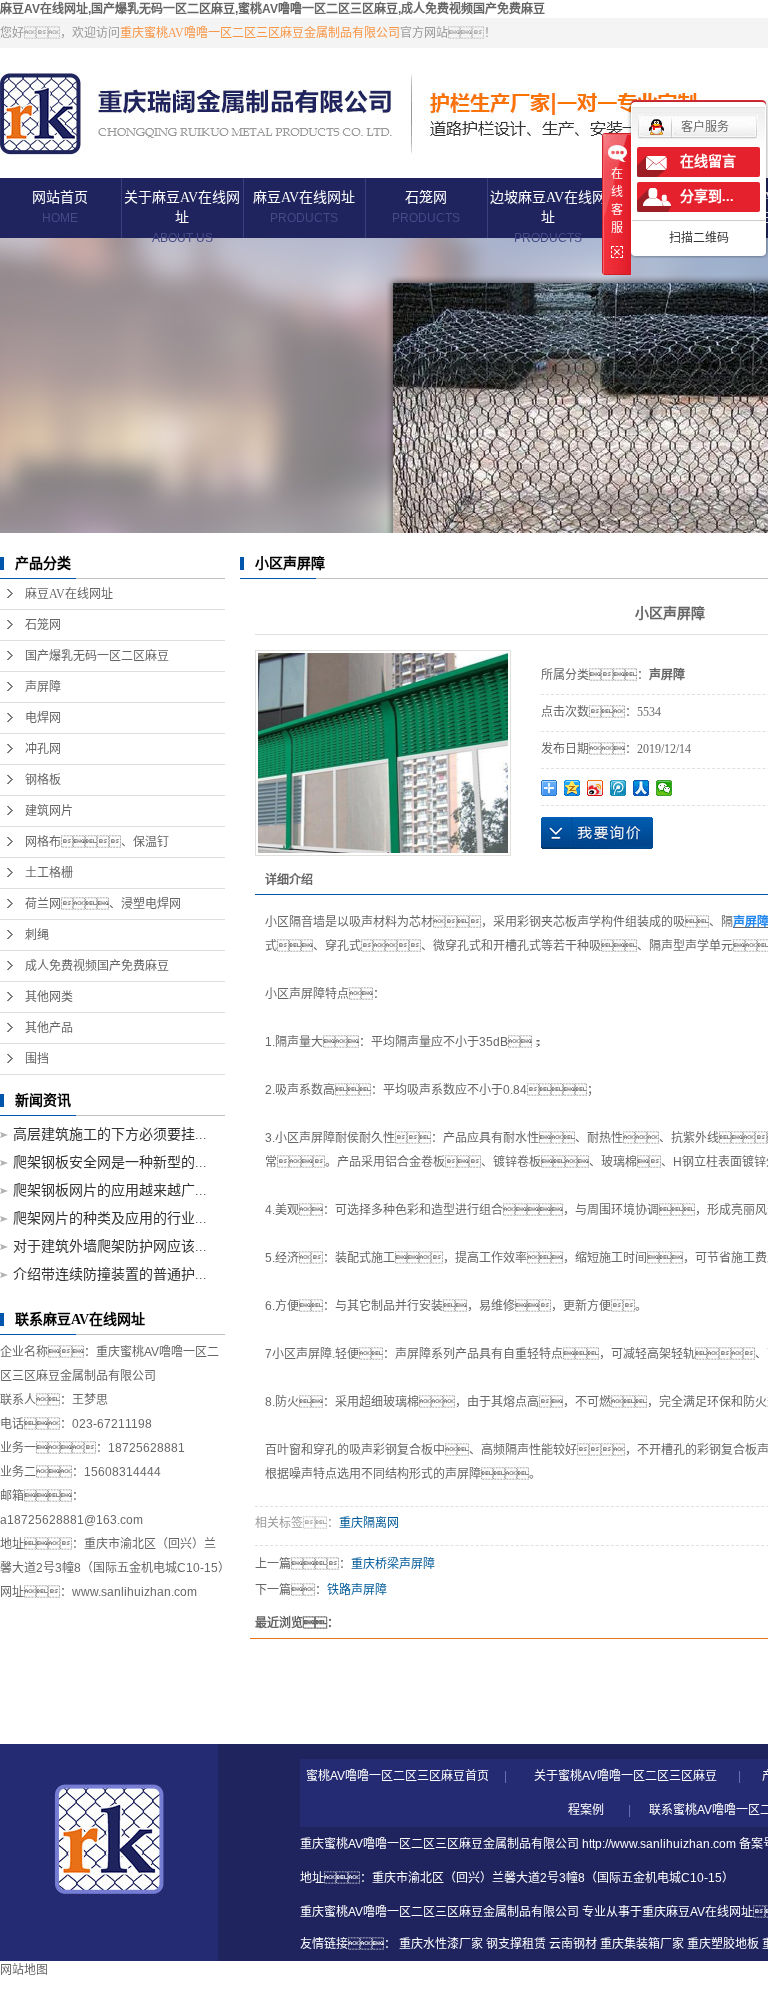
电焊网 (43, 718)
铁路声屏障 (357, 1590)
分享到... (707, 196)
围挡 (37, 1059)
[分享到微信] (664, 788)
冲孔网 (43, 749)
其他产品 (49, 1028)
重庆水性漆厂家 (441, 1944)
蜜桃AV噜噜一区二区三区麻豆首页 (397, 1776)
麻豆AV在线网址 (304, 207)
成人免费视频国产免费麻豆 (97, 966)
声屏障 (43, 687)
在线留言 (708, 161)
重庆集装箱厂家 (642, 1944)
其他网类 (49, 997)
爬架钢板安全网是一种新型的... (110, 1162)
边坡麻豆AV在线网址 (548, 217)
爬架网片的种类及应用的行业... (110, 1218)
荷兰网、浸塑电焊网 (103, 904)
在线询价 (597, 833)
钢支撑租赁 (516, 1944)
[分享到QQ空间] (572, 788)
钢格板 (43, 780)
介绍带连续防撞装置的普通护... (110, 1274)
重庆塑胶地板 (723, 1944)
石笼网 (426, 207)
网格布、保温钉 (97, 842)
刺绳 (37, 935)
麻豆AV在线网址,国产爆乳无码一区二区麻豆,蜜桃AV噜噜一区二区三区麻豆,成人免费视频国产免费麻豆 (272, 9)
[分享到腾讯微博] (618, 788)
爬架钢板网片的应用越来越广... (110, 1190)
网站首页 (60, 207)
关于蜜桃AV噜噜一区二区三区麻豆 (625, 1776)
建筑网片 (49, 811)
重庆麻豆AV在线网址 (697, 1912)
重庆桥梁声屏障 (393, 1564)
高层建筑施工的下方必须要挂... (110, 1134)
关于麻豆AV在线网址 (182, 217)
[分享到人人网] (641, 788)
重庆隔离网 (369, 1523)
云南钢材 (573, 1944)
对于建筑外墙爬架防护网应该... (110, 1246)
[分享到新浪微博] (595, 788)
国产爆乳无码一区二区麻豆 (97, 656)
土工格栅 (49, 873)
